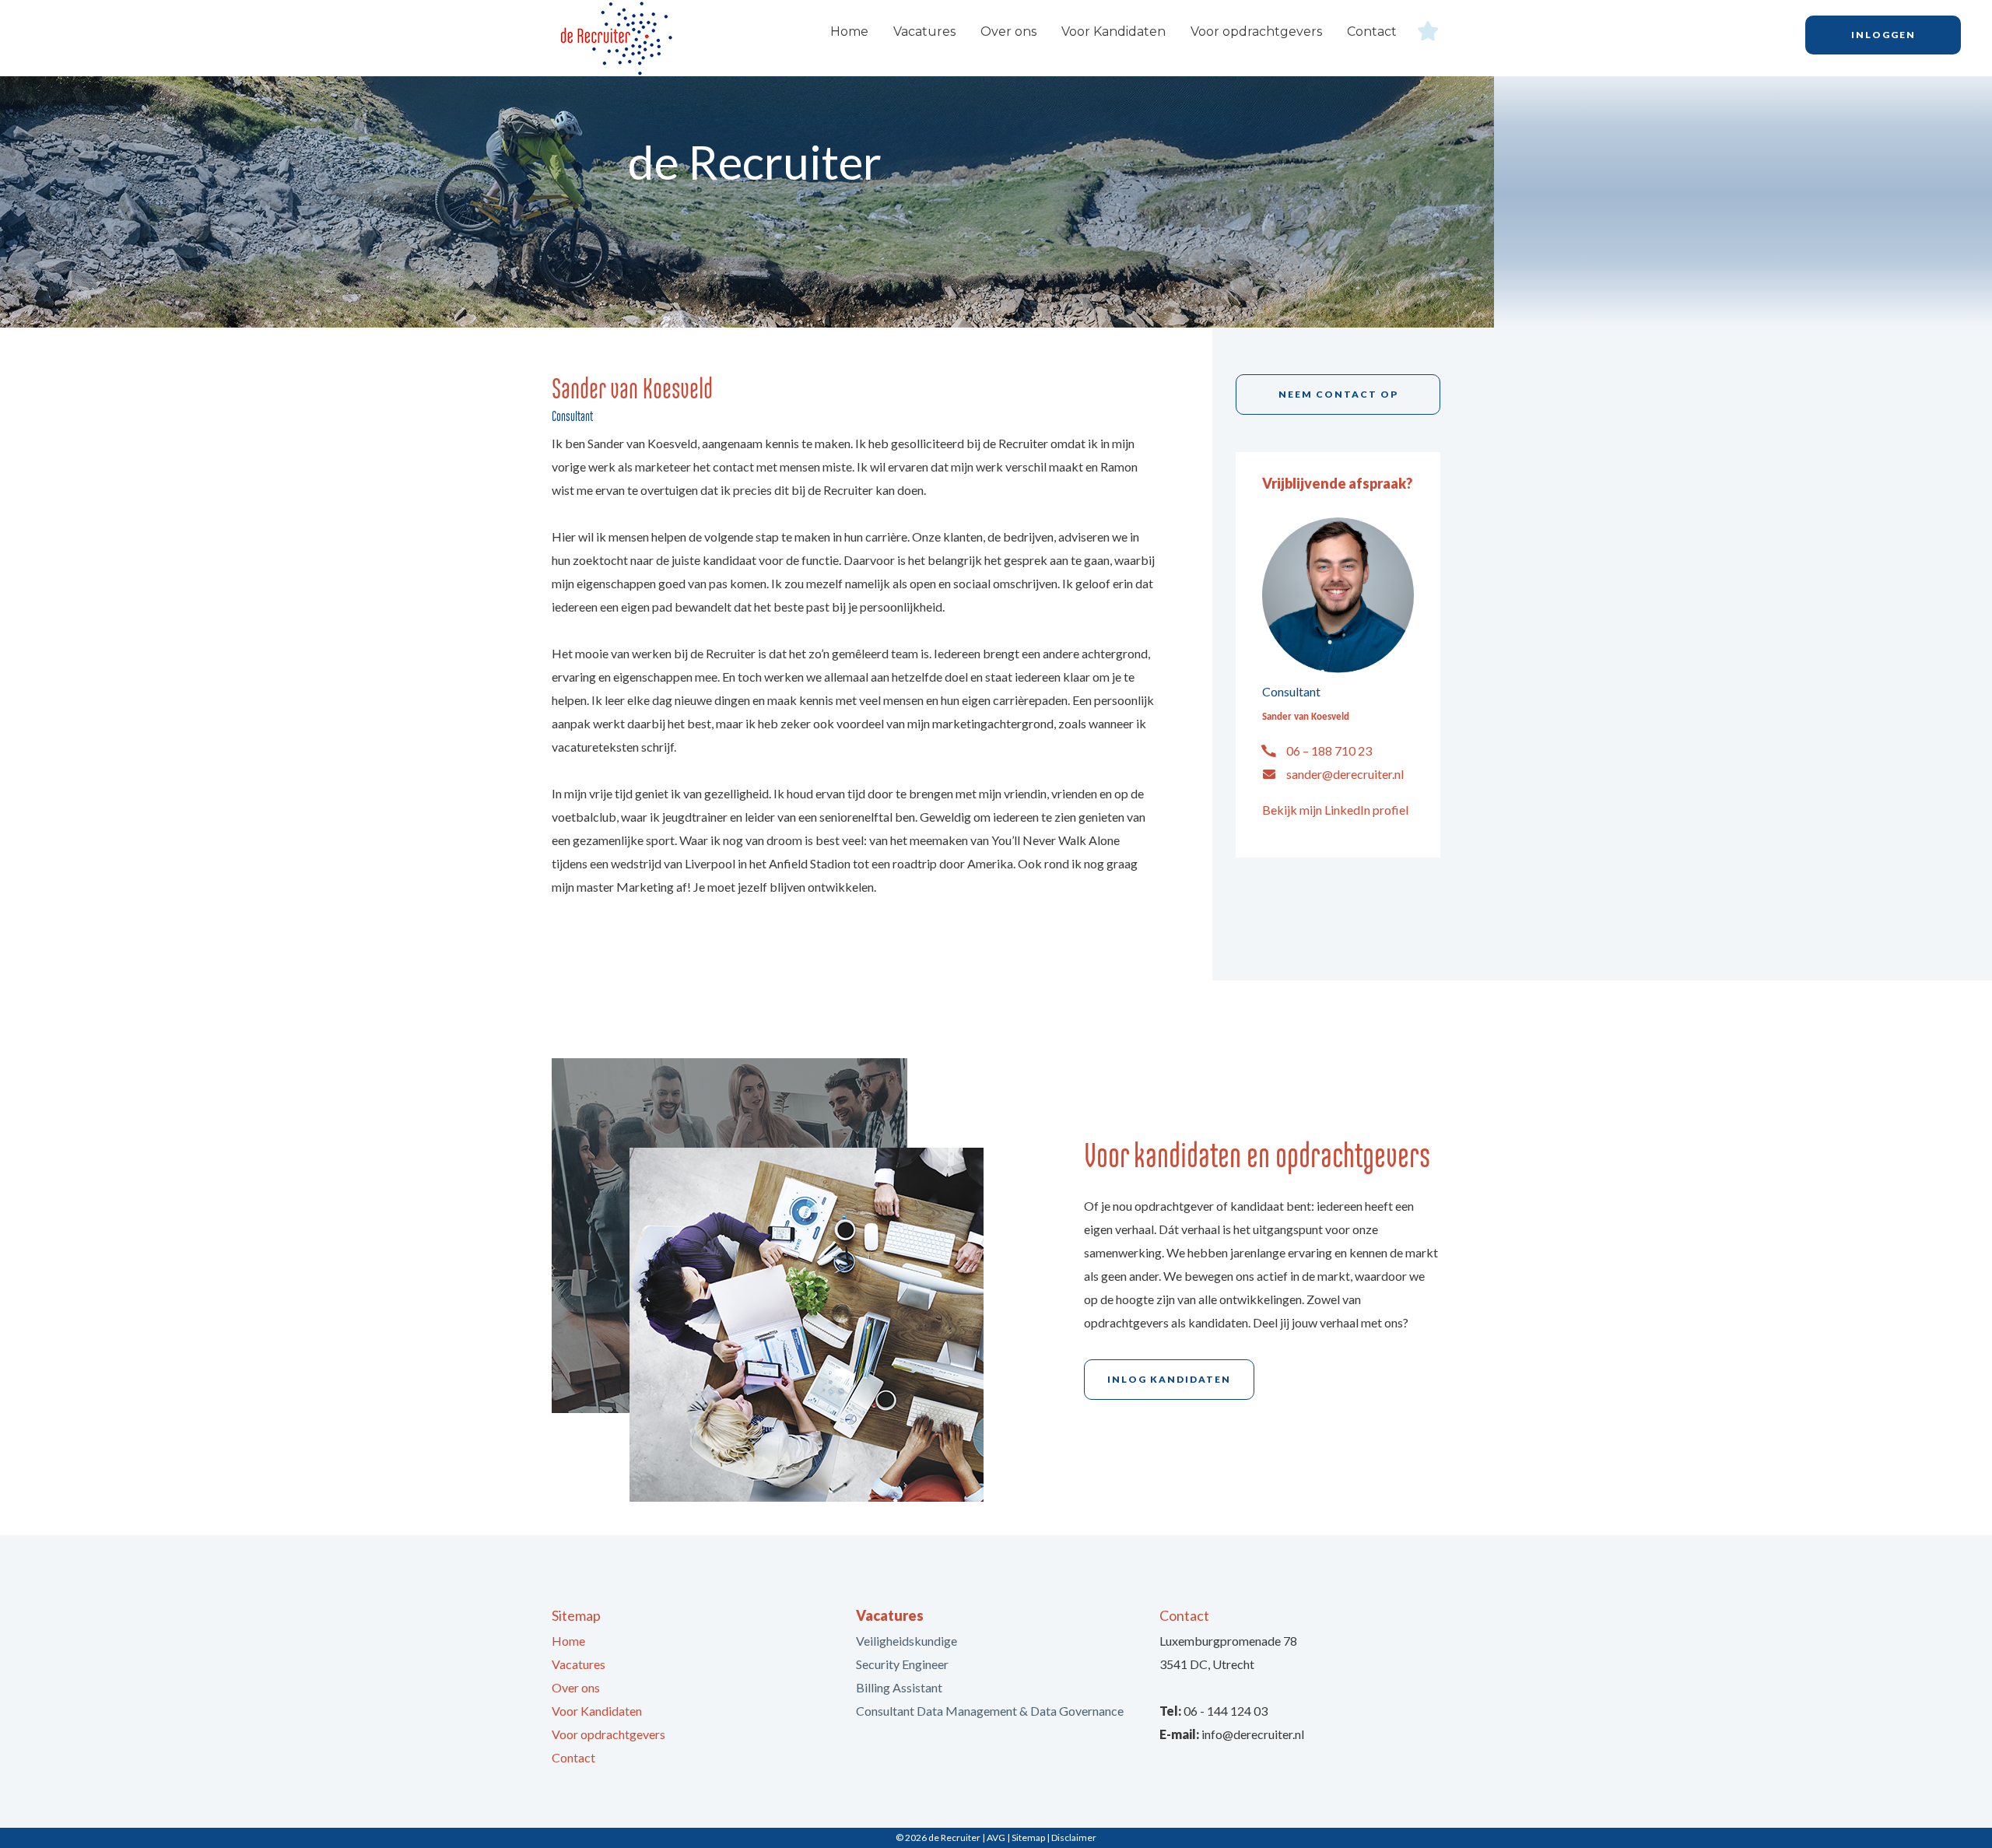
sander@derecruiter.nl (1345, 774)
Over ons (1008, 32)
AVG (996, 1837)
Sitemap (1028, 1837)
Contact (1372, 32)
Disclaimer (1074, 1837)
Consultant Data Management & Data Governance (990, 1711)
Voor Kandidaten (1113, 32)
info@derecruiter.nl (1253, 1734)
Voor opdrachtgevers (1256, 32)
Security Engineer (902, 1664)
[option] (996, 195)
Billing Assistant (899, 1687)
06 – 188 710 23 (1329, 750)
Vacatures (924, 32)
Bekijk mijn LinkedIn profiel (1335, 810)
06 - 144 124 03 (1226, 1711)
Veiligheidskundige (907, 1641)
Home (849, 32)
